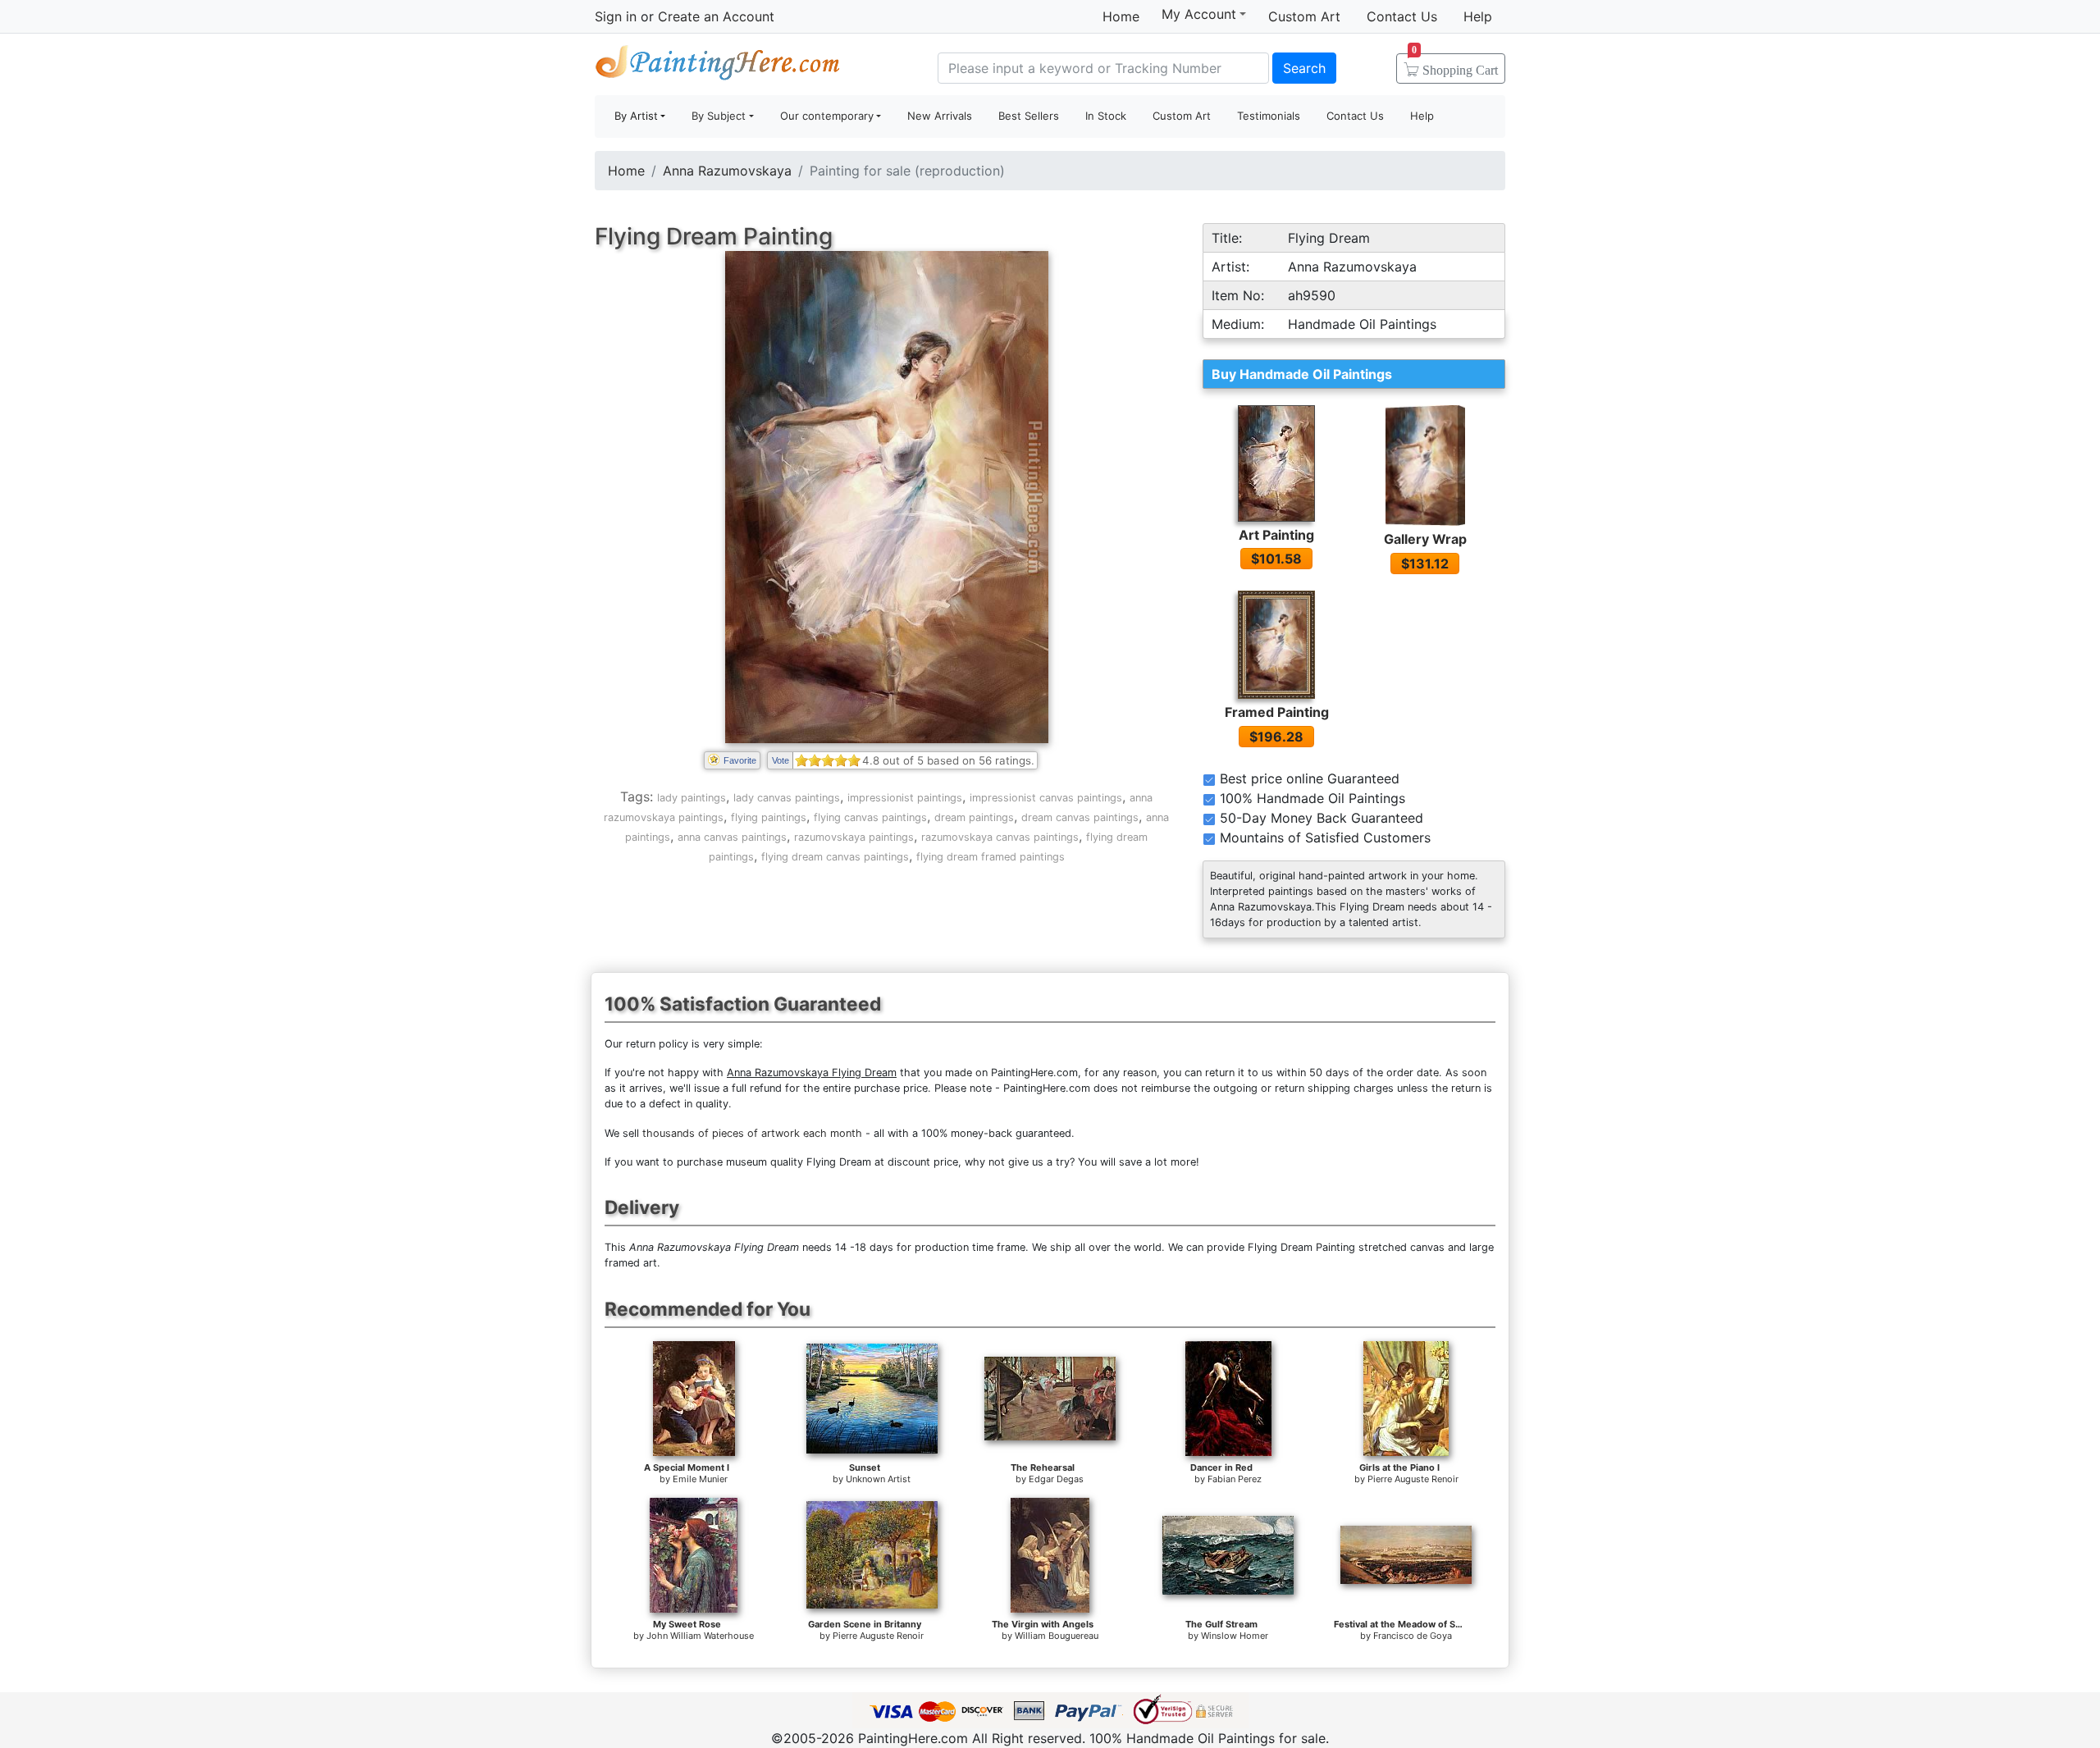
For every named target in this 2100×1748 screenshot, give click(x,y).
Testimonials (1269, 116)
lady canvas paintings (787, 798)
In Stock (1106, 116)
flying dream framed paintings (991, 857)
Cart (1455, 65)
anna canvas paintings (732, 837)
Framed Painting (1277, 712)
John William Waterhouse (700, 1636)
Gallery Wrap (1425, 539)
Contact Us (1402, 16)
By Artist (636, 116)
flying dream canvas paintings (835, 857)
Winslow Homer (1235, 1636)
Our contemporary (827, 116)
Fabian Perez (1235, 1479)
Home (1121, 16)
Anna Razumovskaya (727, 171)
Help (1478, 16)
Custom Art (1304, 16)
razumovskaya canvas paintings (1000, 837)
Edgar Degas (1056, 1479)
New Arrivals (940, 116)
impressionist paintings (905, 798)
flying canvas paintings (870, 817)
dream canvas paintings (1080, 817)
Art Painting (1276, 535)
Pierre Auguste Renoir (1413, 1479)
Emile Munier (700, 1479)
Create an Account (716, 16)
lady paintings (692, 798)
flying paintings (769, 817)
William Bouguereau (1057, 1636)
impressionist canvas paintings (1046, 798)
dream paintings (974, 817)
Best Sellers (1029, 116)
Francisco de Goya (1413, 1636)
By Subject (719, 116)
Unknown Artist (878, 1479)
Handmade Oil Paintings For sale (718, 66)
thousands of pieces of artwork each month (752, 1133)
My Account (1199, 14)
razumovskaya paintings (854, 837)
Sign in (616, 16)
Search (1304, 68)
